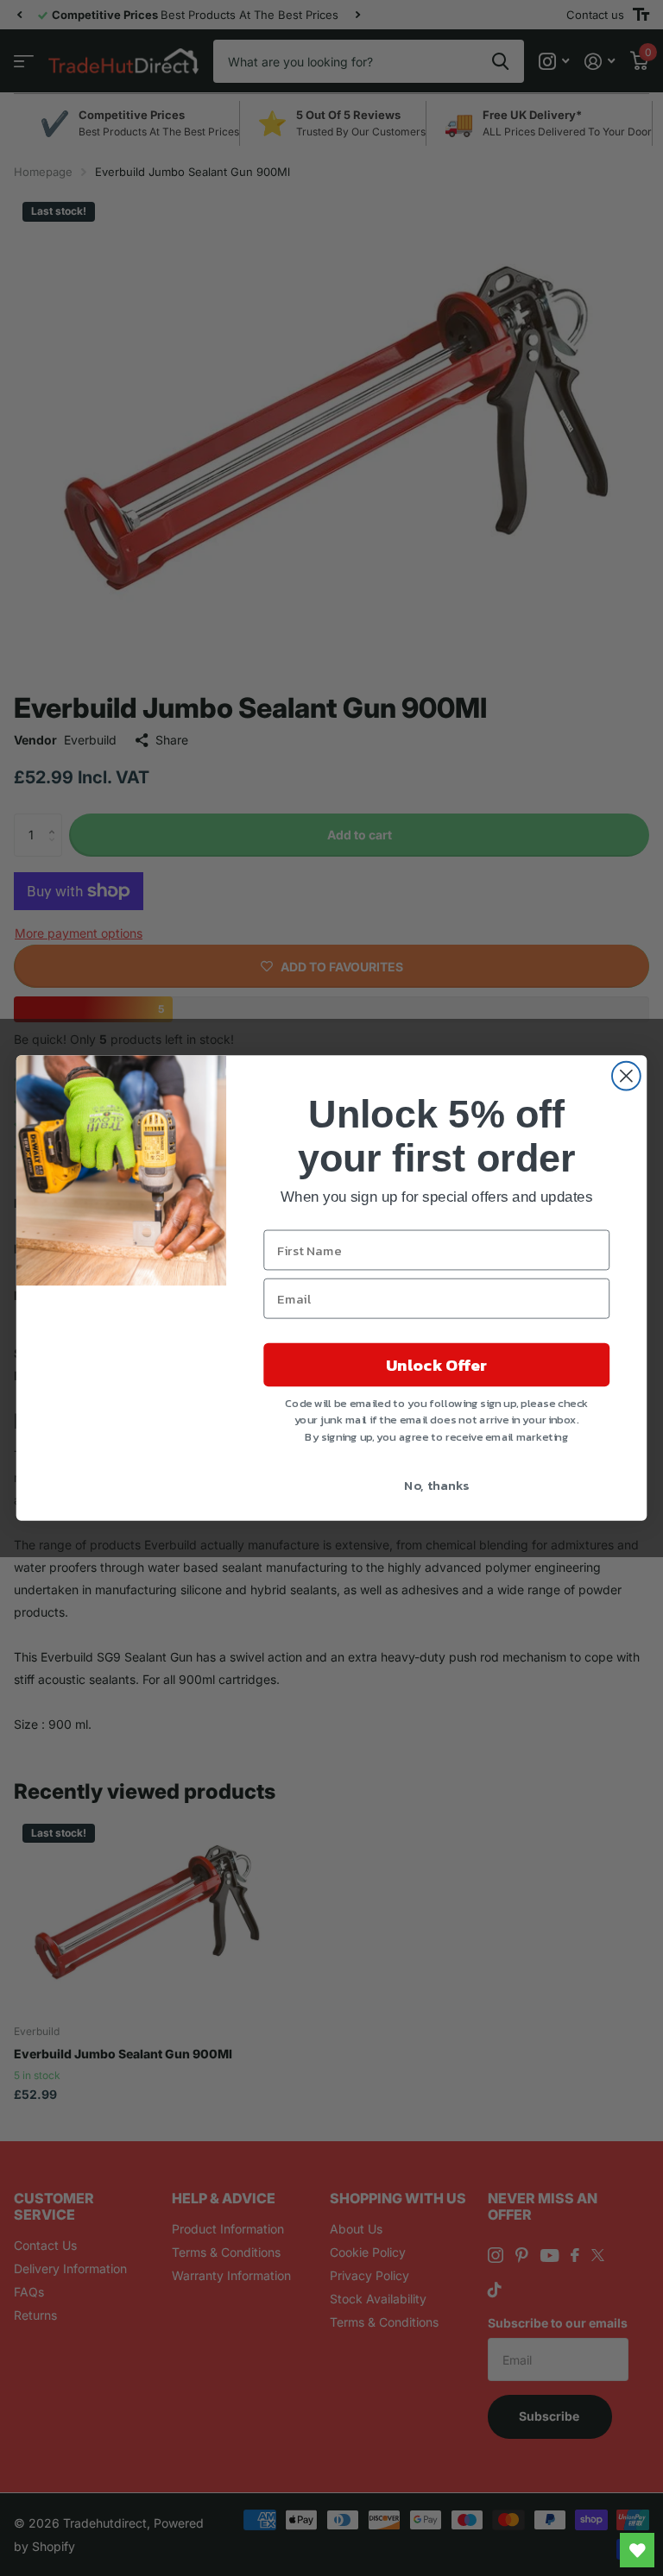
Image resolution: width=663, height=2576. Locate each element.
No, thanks (436, 1485)
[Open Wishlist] (637, 2550)
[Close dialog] (626, 1076)
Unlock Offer (436, 1365)
